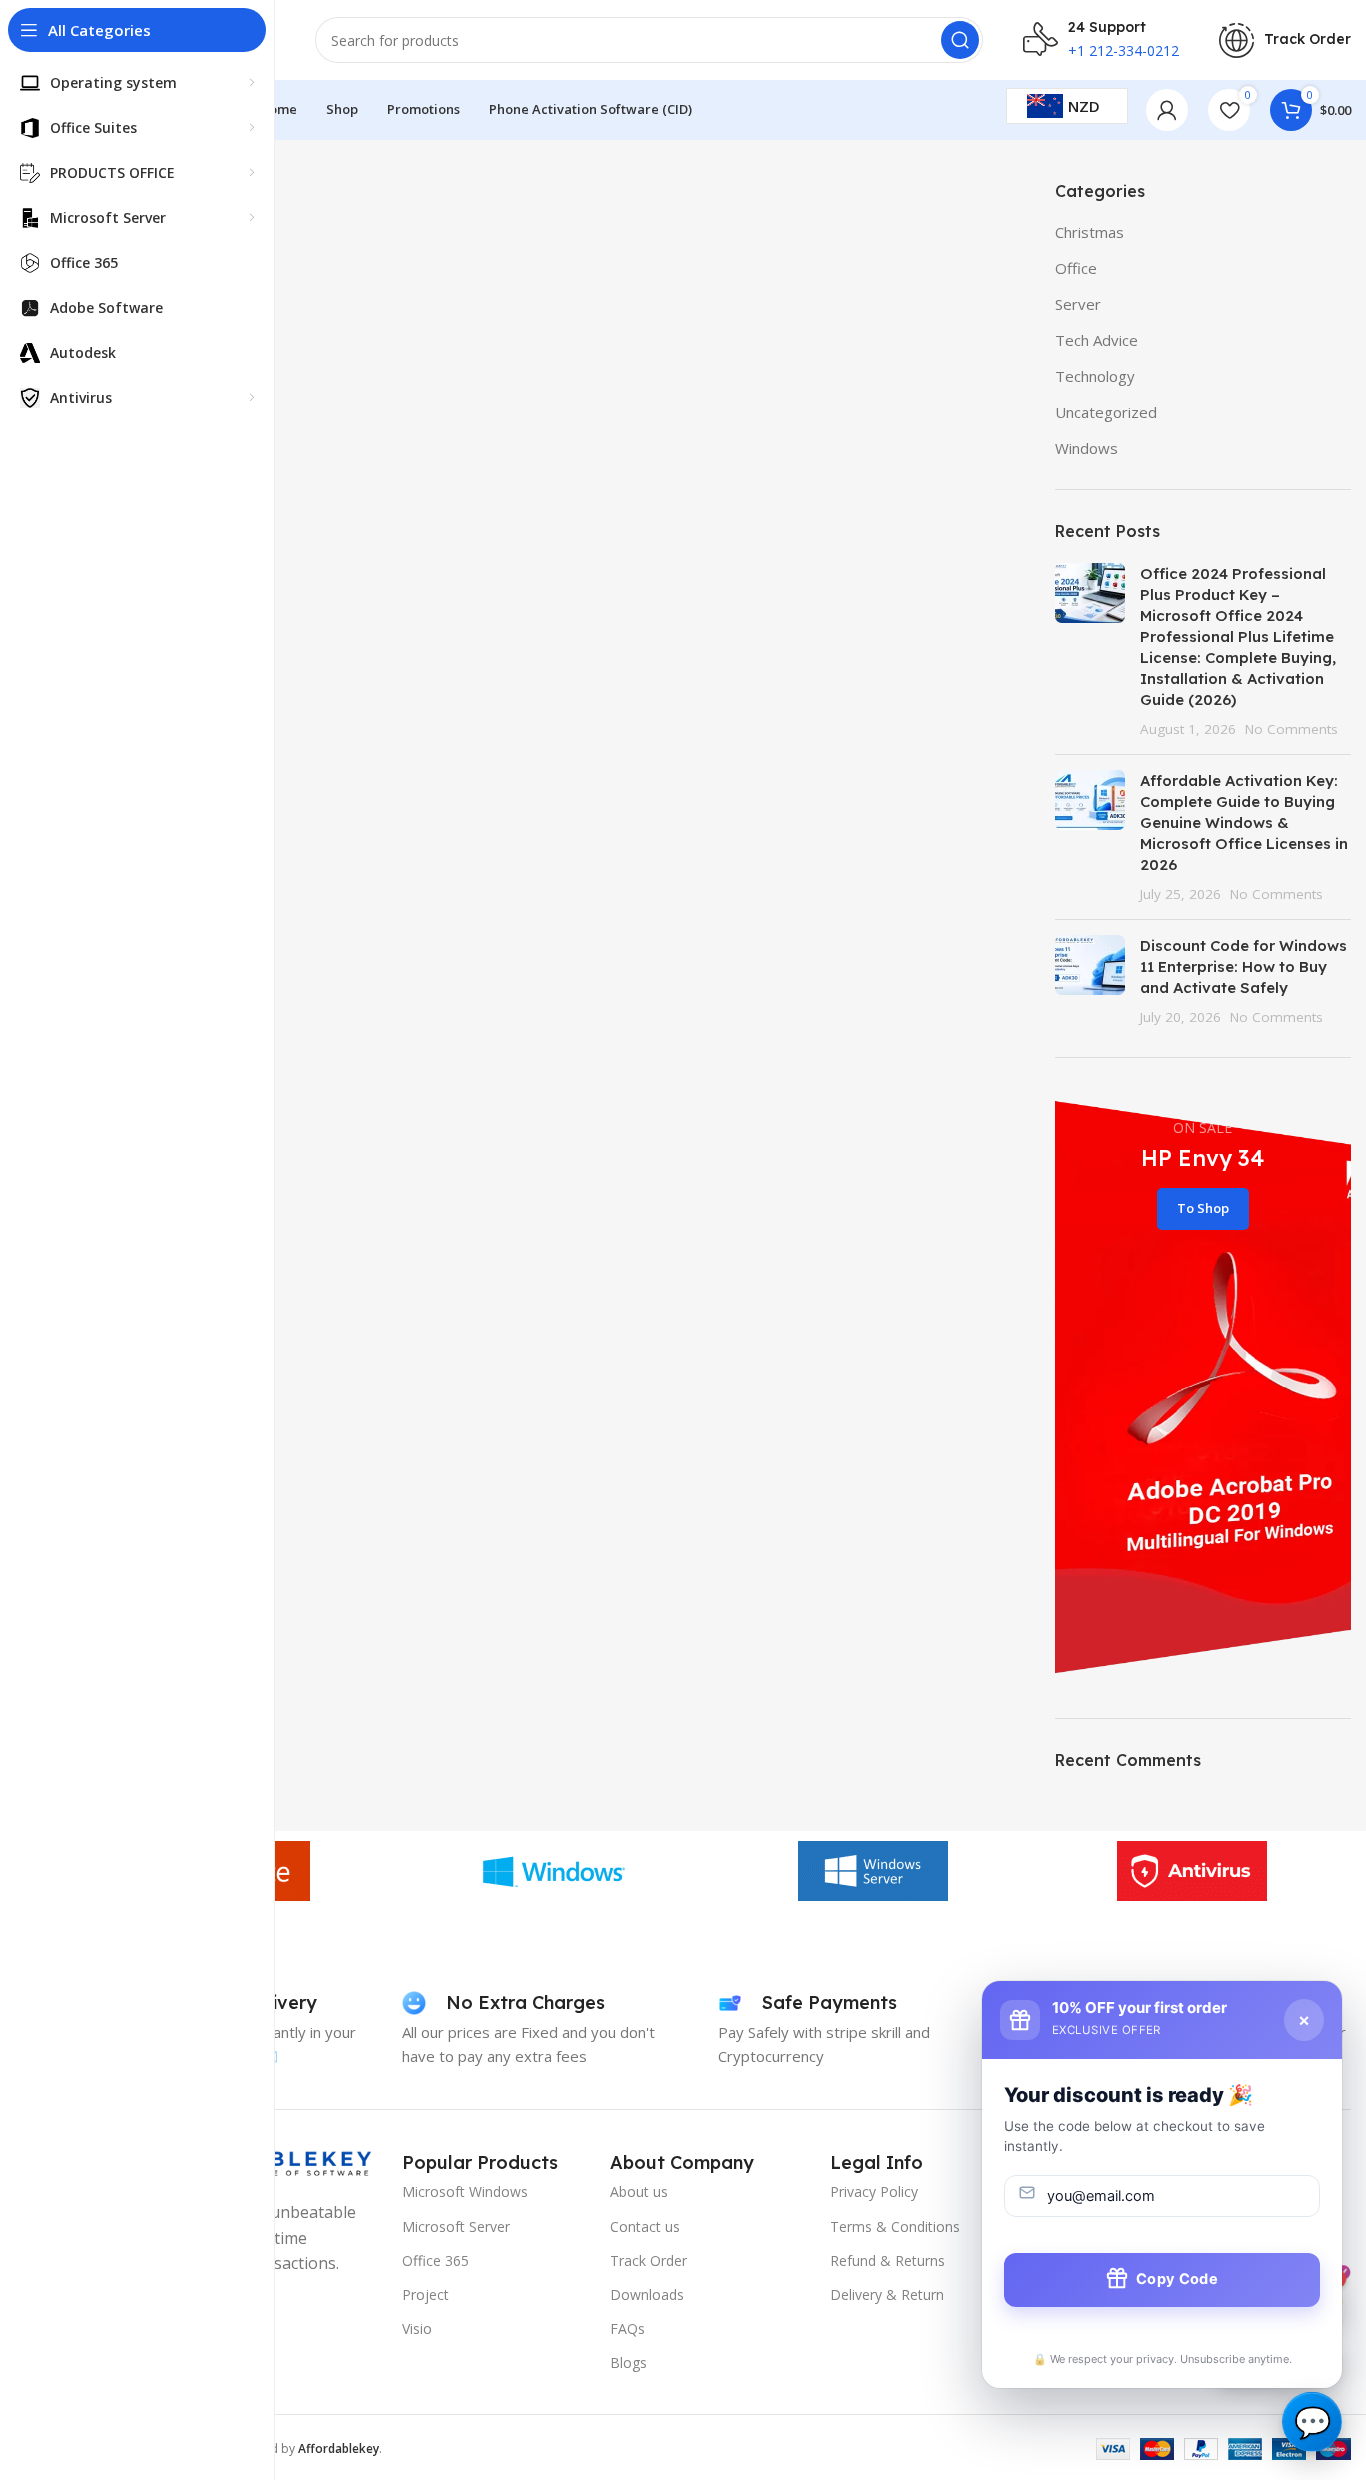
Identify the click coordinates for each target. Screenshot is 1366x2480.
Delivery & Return (887, 2294)
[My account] (1167, 110)
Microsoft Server (456, 2226)
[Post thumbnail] (1090, 651)
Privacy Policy (874, 2191)
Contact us (645, 2226)
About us (639, 2191)
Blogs (628, 2362)
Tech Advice (1096, 340)
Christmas (1089, 232)
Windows (1086, 448)
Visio (417, 2328)
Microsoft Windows (465, 2191)
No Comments (1291, 729)
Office (1076, 268)
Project (425, 2294)
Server (1078, 304)
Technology (1095, 376)
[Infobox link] (1285, 40)
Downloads (647, 2294)
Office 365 (435, 2260)
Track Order (648, 2260)
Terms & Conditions (895, 2226)
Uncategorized (1106, 412)
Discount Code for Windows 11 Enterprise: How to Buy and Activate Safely (1243, 966)
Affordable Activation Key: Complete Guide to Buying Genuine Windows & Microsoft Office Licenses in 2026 (1244, 822)
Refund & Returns (887, 2260)
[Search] (960, 40)
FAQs (627, 2328)
